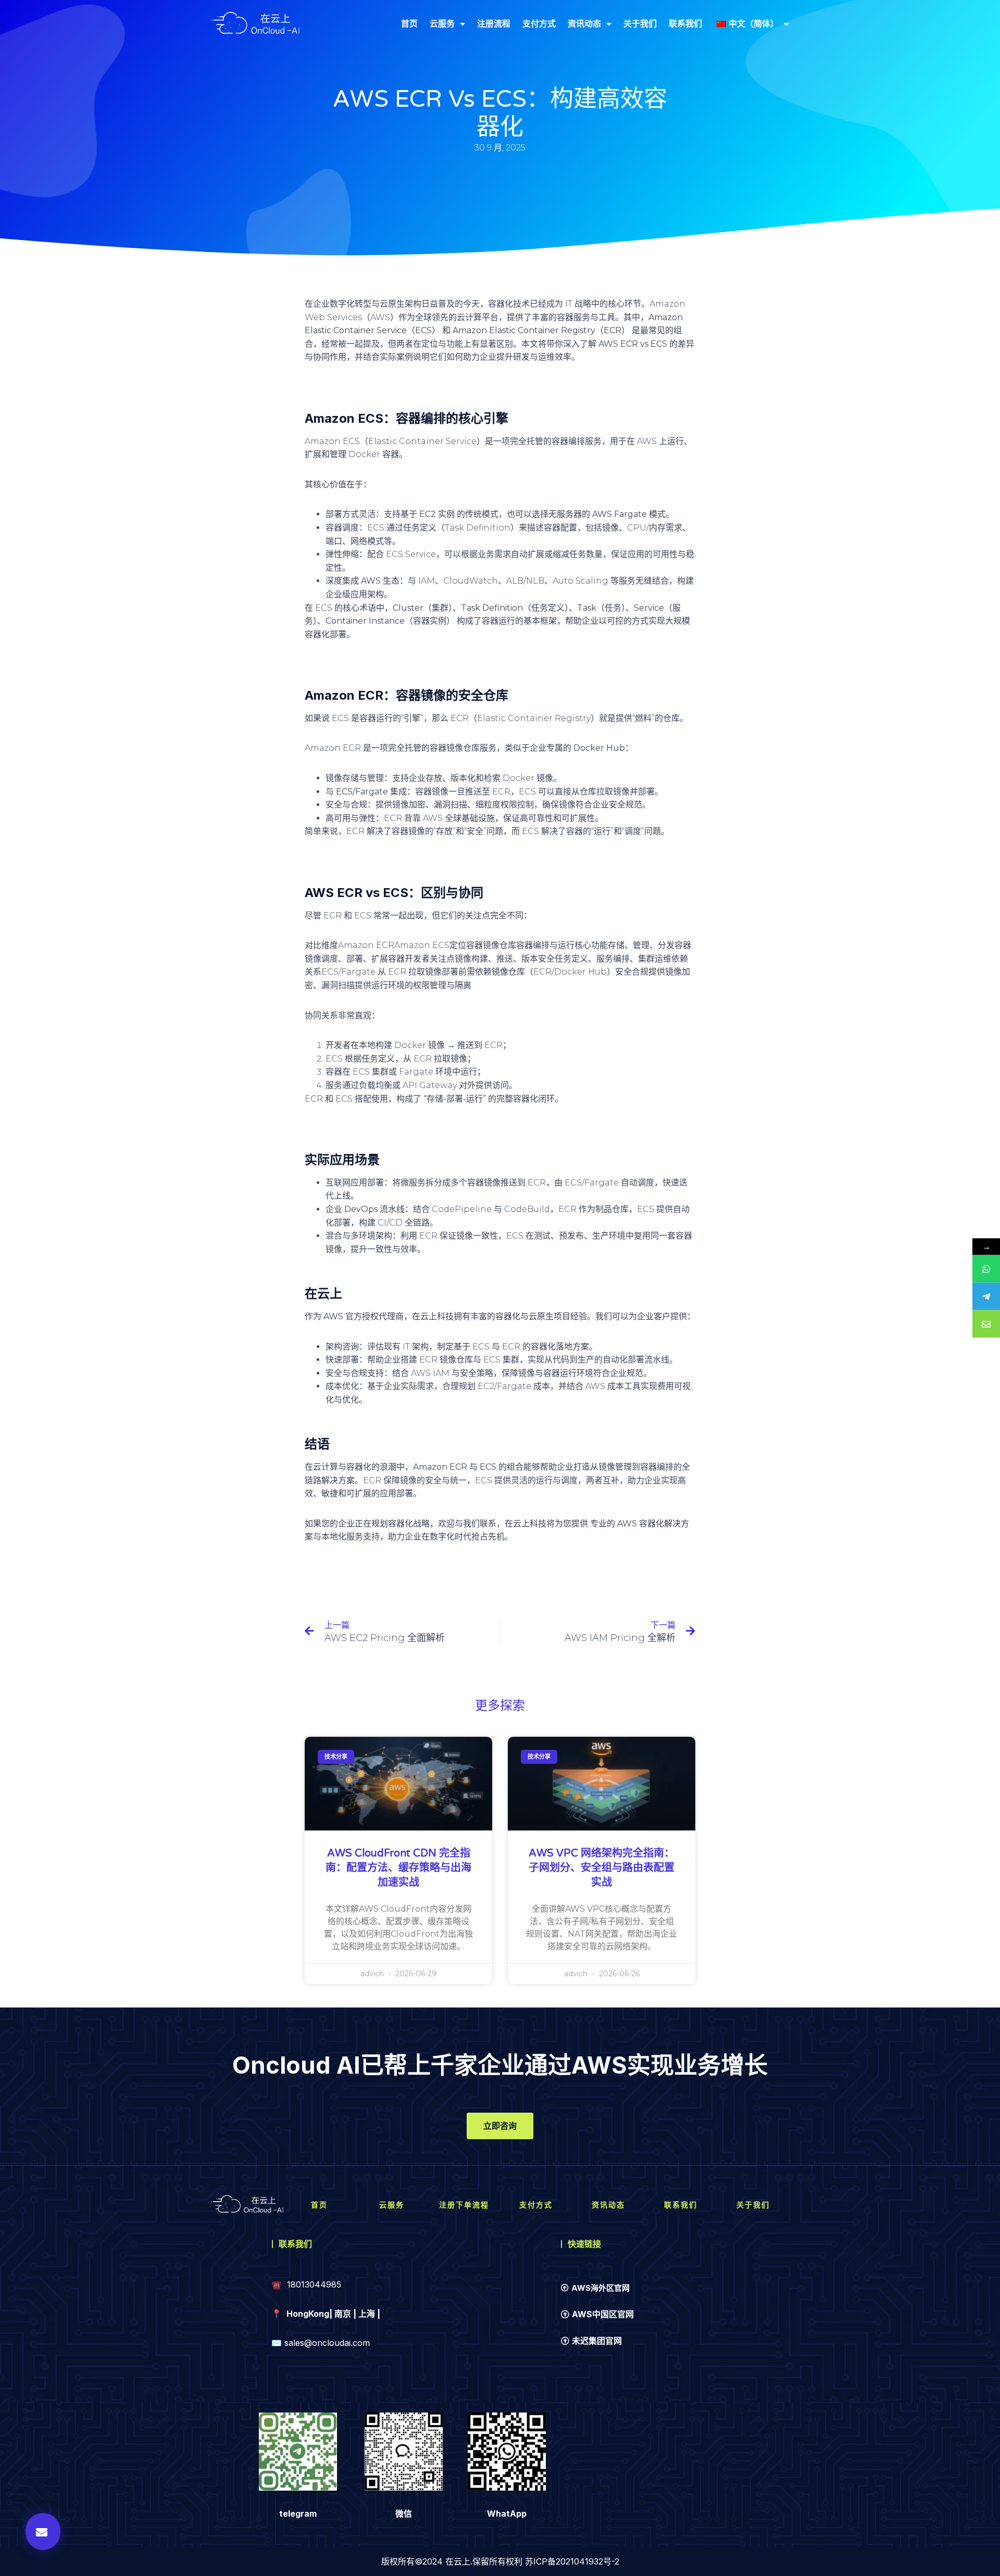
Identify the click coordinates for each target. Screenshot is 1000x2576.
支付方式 (539, 23)
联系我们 (685, 23)
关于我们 (640, 23)
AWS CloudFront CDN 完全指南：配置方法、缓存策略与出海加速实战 (398, 1868)
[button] (43, 2531)
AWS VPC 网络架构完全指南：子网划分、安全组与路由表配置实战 (602, 1868)
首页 (409, 23)
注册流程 (494, 23)
